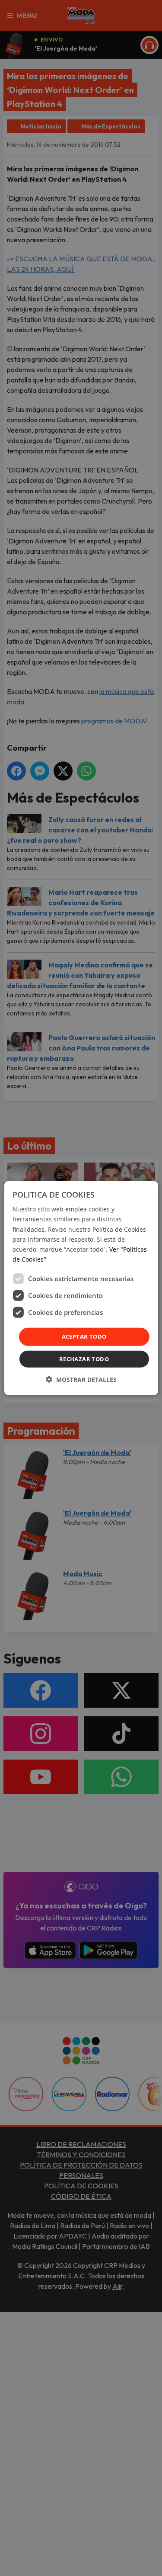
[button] (81, 1379)
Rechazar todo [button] (84, 1359)
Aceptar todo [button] (84, 1336)
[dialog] (81, 1288)
